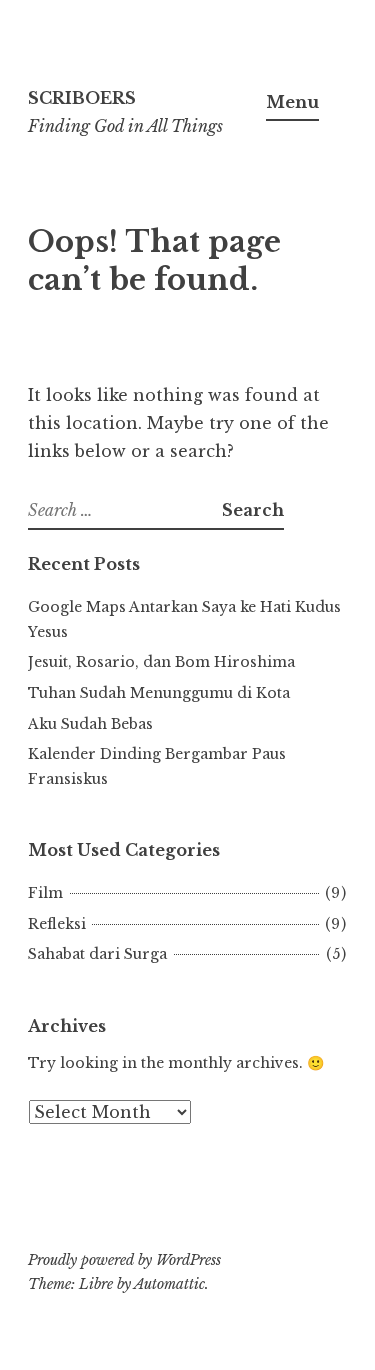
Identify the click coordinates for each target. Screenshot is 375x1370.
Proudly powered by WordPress (124, 1260)
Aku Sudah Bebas (90, 724)
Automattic (169, 1284)
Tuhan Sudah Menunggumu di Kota (159, 693)
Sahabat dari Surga (97, 954)
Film (45, 893)
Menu (292, 102)
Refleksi (57, 924)
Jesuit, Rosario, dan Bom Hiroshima (161, 662)
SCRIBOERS (82, 98)
